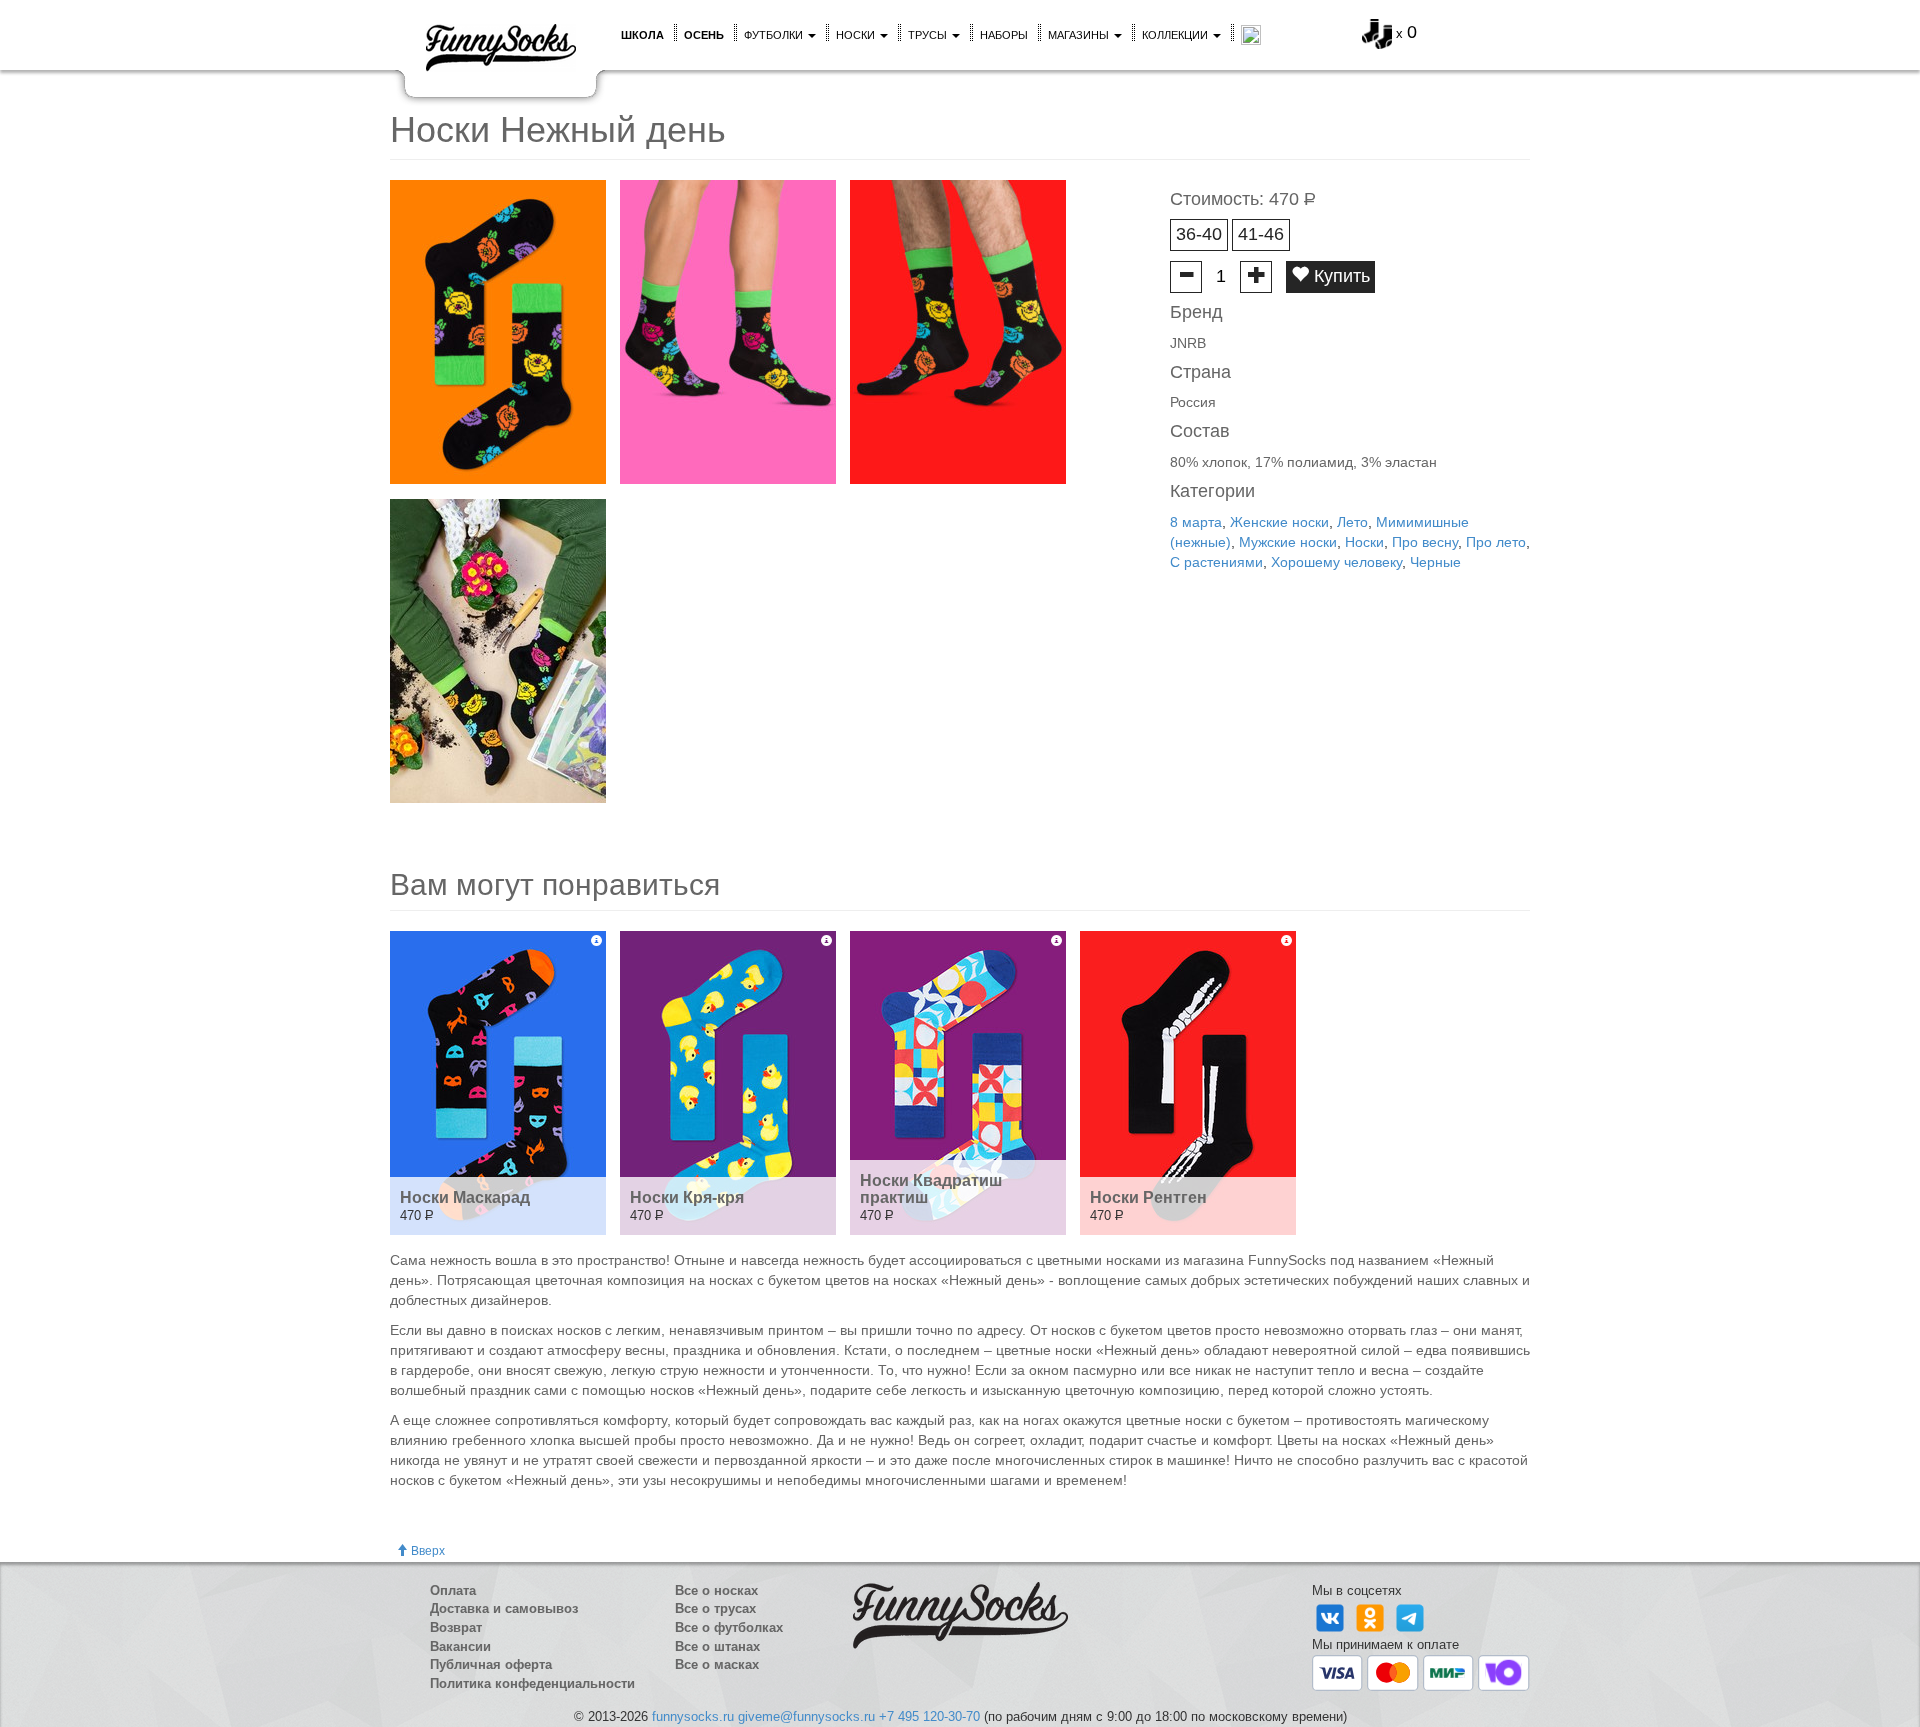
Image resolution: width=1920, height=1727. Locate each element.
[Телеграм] (1410, 1617)
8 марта (1196, 522)
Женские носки (1279, 522)
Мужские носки (1288, 542)
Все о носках (716, 1590)
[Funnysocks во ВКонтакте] (1332, 1617)
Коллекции (1176, 35)
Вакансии (460, 1646)
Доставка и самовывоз (504, 1608)
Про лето (1496, 542)
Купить (1339, 276)
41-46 (1261, 234)
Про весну (1425, 542)
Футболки (775, 35)
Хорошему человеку (1336, 562)
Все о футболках (729, 1627)
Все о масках (717, 1664)
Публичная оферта (491, 1664)
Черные (1435, 562)
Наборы (1004, 35)
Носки (857, 35)
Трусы (929, 35)
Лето (1352, 522)
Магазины (1080, 35)
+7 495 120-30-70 (929, 1716)
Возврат (456, 1627)
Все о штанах (717, 1646)
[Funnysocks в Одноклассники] (1372, 1617)
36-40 (1199, 234)
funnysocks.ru (693, 1716)
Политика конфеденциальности (532, 1683)
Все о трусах (715, 1608)
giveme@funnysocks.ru (806, 1716)
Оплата (453, 1590)
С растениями (1216, 562)
